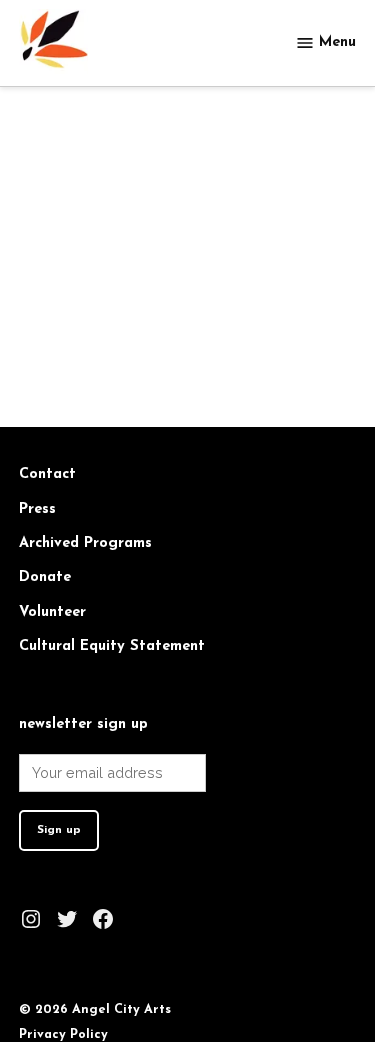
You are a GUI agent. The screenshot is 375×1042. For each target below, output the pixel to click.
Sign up (59, 830)
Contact (47, 474)
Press (37, 509)
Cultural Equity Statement (112, 646)
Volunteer (52, 612)
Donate (45, 577)
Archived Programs (85, 543)
